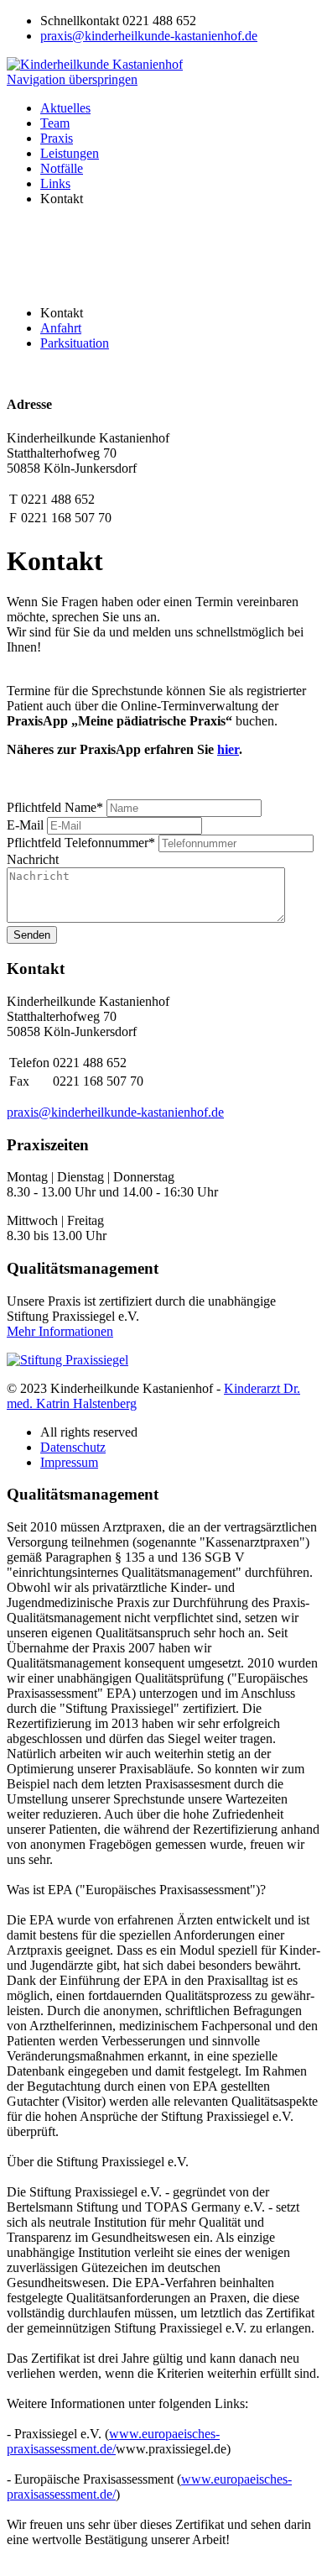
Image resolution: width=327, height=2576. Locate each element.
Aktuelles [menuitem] (65, 108)
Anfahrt (61, 328)
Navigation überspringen (72, 79)
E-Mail (27, 825)
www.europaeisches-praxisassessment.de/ (113, 2441)
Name (55, 807)
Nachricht (33, 859)
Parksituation (75, 343)
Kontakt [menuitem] (62, 199)
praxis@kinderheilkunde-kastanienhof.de (149, 36)
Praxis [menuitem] (57, 138)
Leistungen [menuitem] (70, 153)
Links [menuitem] (55, 183)
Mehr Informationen (60, 1331)
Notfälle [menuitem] (62, 168)
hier (228, 749)
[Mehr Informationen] (67, 1360)
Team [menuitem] (55, 123)
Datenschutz (73, 1447)
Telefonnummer (81, 843)
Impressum (69, 1462)
